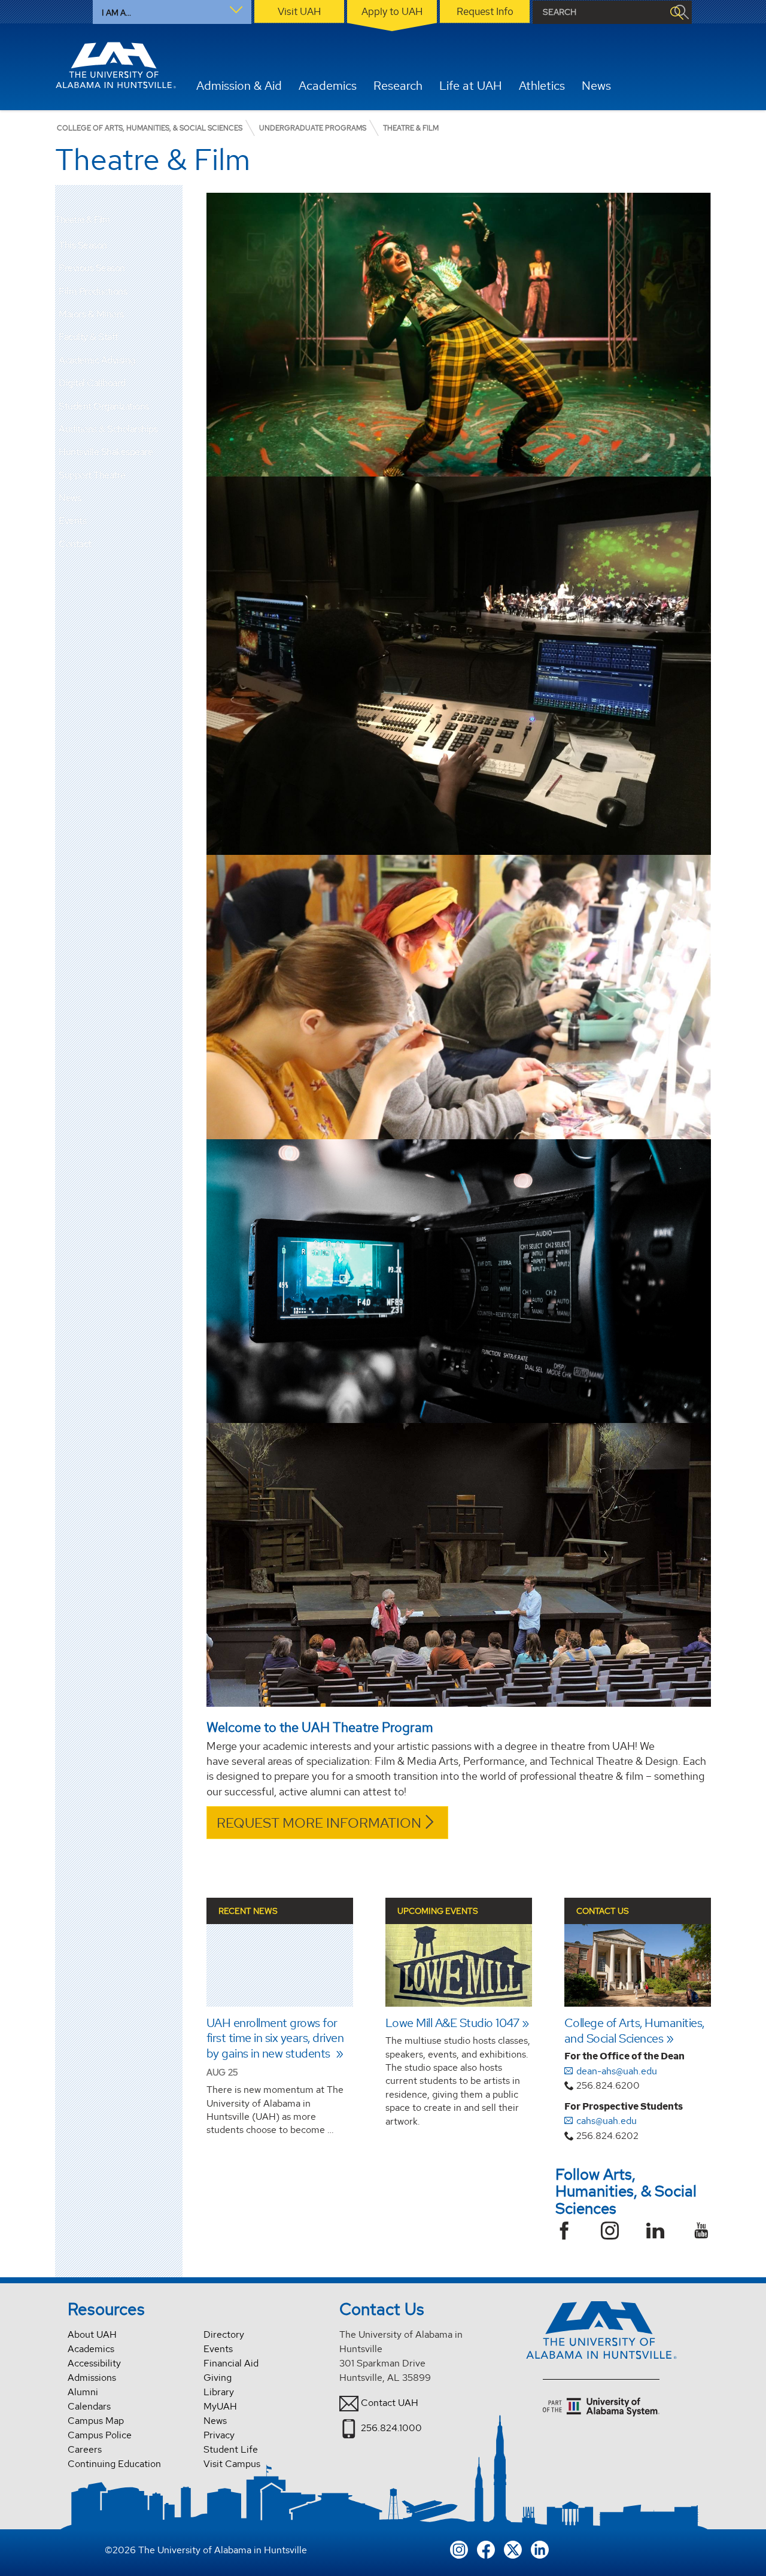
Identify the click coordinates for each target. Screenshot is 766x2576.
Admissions (92, 2378)
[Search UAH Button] (676, 12)
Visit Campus (232, 2464)
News (70, 498)
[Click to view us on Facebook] (486, 2548)
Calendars (89, 2406)
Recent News (248, 1911)
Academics (91, 2349)
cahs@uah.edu (607, 2121)
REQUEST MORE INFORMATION (319, 1823)
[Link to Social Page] (569, 2232)
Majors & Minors (91, 314)
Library (219, 2392)
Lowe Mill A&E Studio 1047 (452, 2023)
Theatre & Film (82, 220)
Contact (75, 544)
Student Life (231, 2449)
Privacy (219, 2435)
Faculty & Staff (89, 337)
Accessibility (94, 2363)
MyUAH (220, 2406)
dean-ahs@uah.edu (617, 2071)
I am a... (116, 13)
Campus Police (100, 2435)
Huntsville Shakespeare (106, 452)
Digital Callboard (92, 383)
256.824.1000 (391, 2428)
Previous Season (92, 268)
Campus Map (96, 2421)
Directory (224, 2334)
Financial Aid (231, 2363)
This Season (83, 245)
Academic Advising (97, 360)
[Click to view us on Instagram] (459, 2548)
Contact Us (603, 1911)
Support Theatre (92, 475)
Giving (218, 2378)
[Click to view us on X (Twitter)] (513, 2548)
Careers (85, 2449)
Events (72, 521)
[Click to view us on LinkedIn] (540, 2548)
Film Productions (93, 291)
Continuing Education (114, 2464)
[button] (174, 268)
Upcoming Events (438, 1911)
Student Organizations (104, 406)
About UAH (92, 2334)
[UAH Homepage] (115, 65)
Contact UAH (390, 2403)
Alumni (83, 2392)
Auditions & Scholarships (108, 429)
